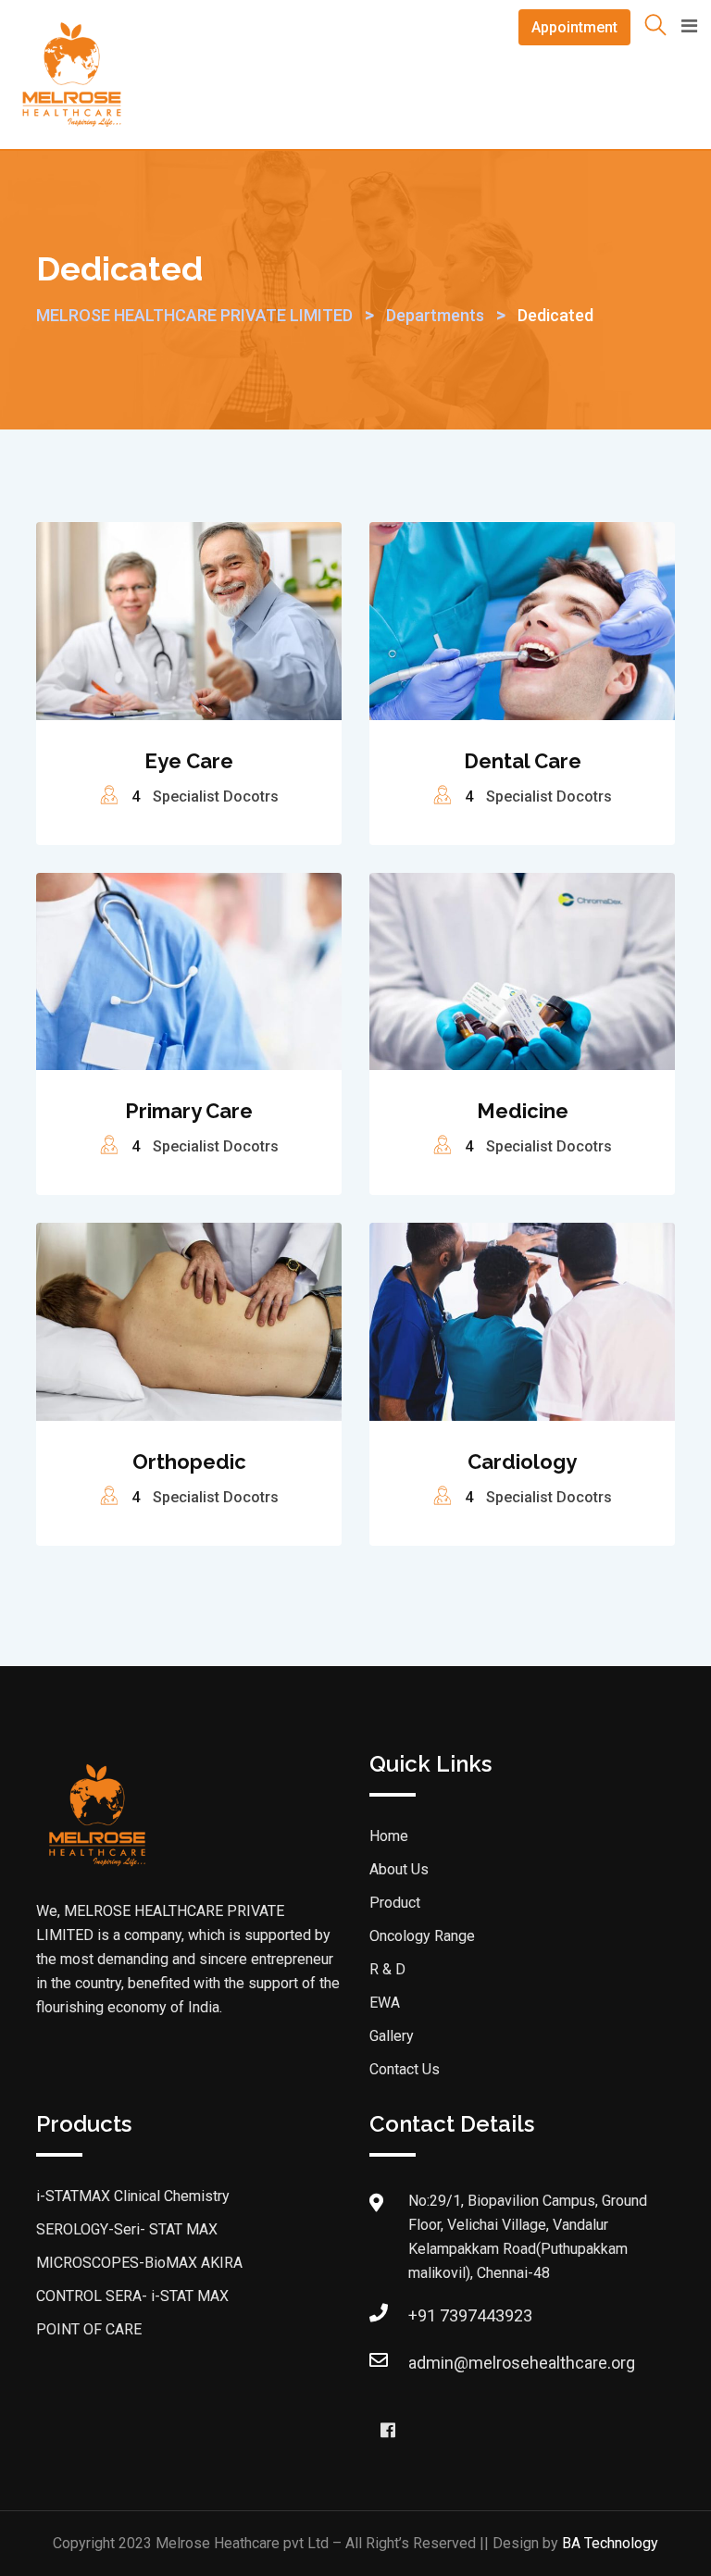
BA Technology (610, 2543)
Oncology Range (422, 1936)
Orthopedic (189, 1462)
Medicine (523, 1111)
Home (389, 1836)
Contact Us (405, 2069)
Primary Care (189, 1111)
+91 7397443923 (470, 2315)
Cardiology (522, 1462)
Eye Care (189, 761)
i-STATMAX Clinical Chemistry (133, 2196)
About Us (399, 1869)
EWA (385, 2003)
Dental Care (523, 761)
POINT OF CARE (89, 2329)
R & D (387, 1969)
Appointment (574, 27)
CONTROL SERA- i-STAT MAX (132, 2296)
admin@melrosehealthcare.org (522, 2363)
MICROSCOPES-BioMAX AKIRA (139, 2263)
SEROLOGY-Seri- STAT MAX (127, 2229)
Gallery (392, 2036)
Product (395, 1903)
